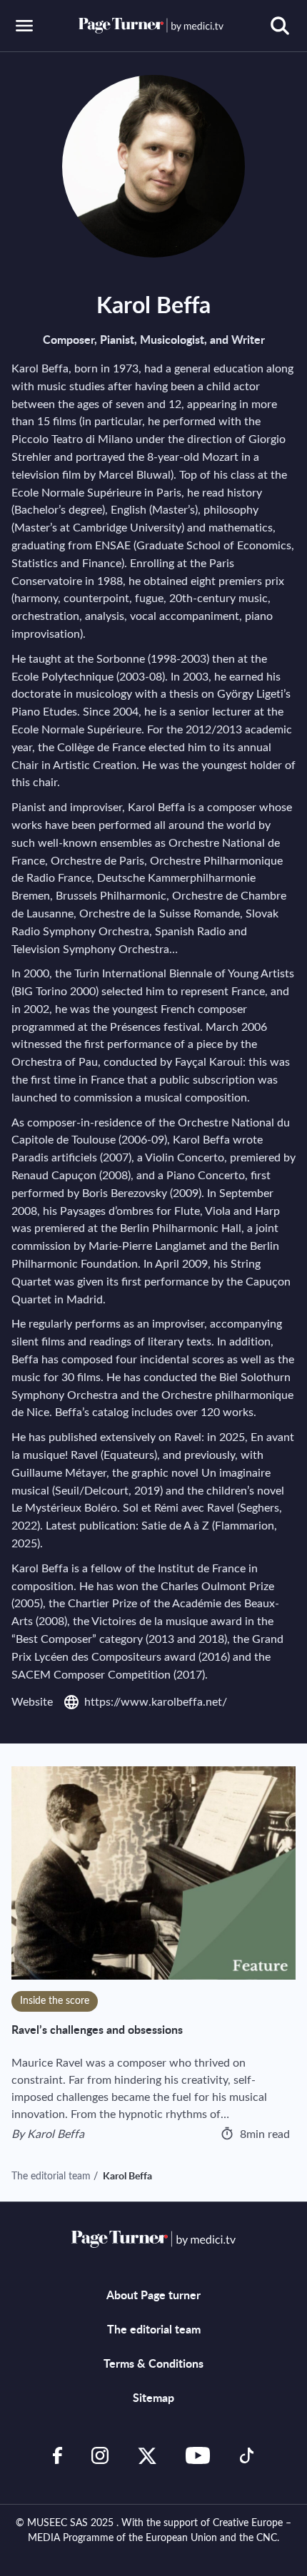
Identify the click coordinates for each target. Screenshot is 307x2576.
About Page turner (153, 2296)
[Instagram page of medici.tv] (100, 2455)
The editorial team (51, 2177)
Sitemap (153, 2398)
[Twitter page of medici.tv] (147, 2455)
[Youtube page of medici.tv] (198, 2455)
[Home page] (151, 25)
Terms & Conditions (153, 2364)
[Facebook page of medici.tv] (58, 2455)
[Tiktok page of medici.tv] (247, 2455)
